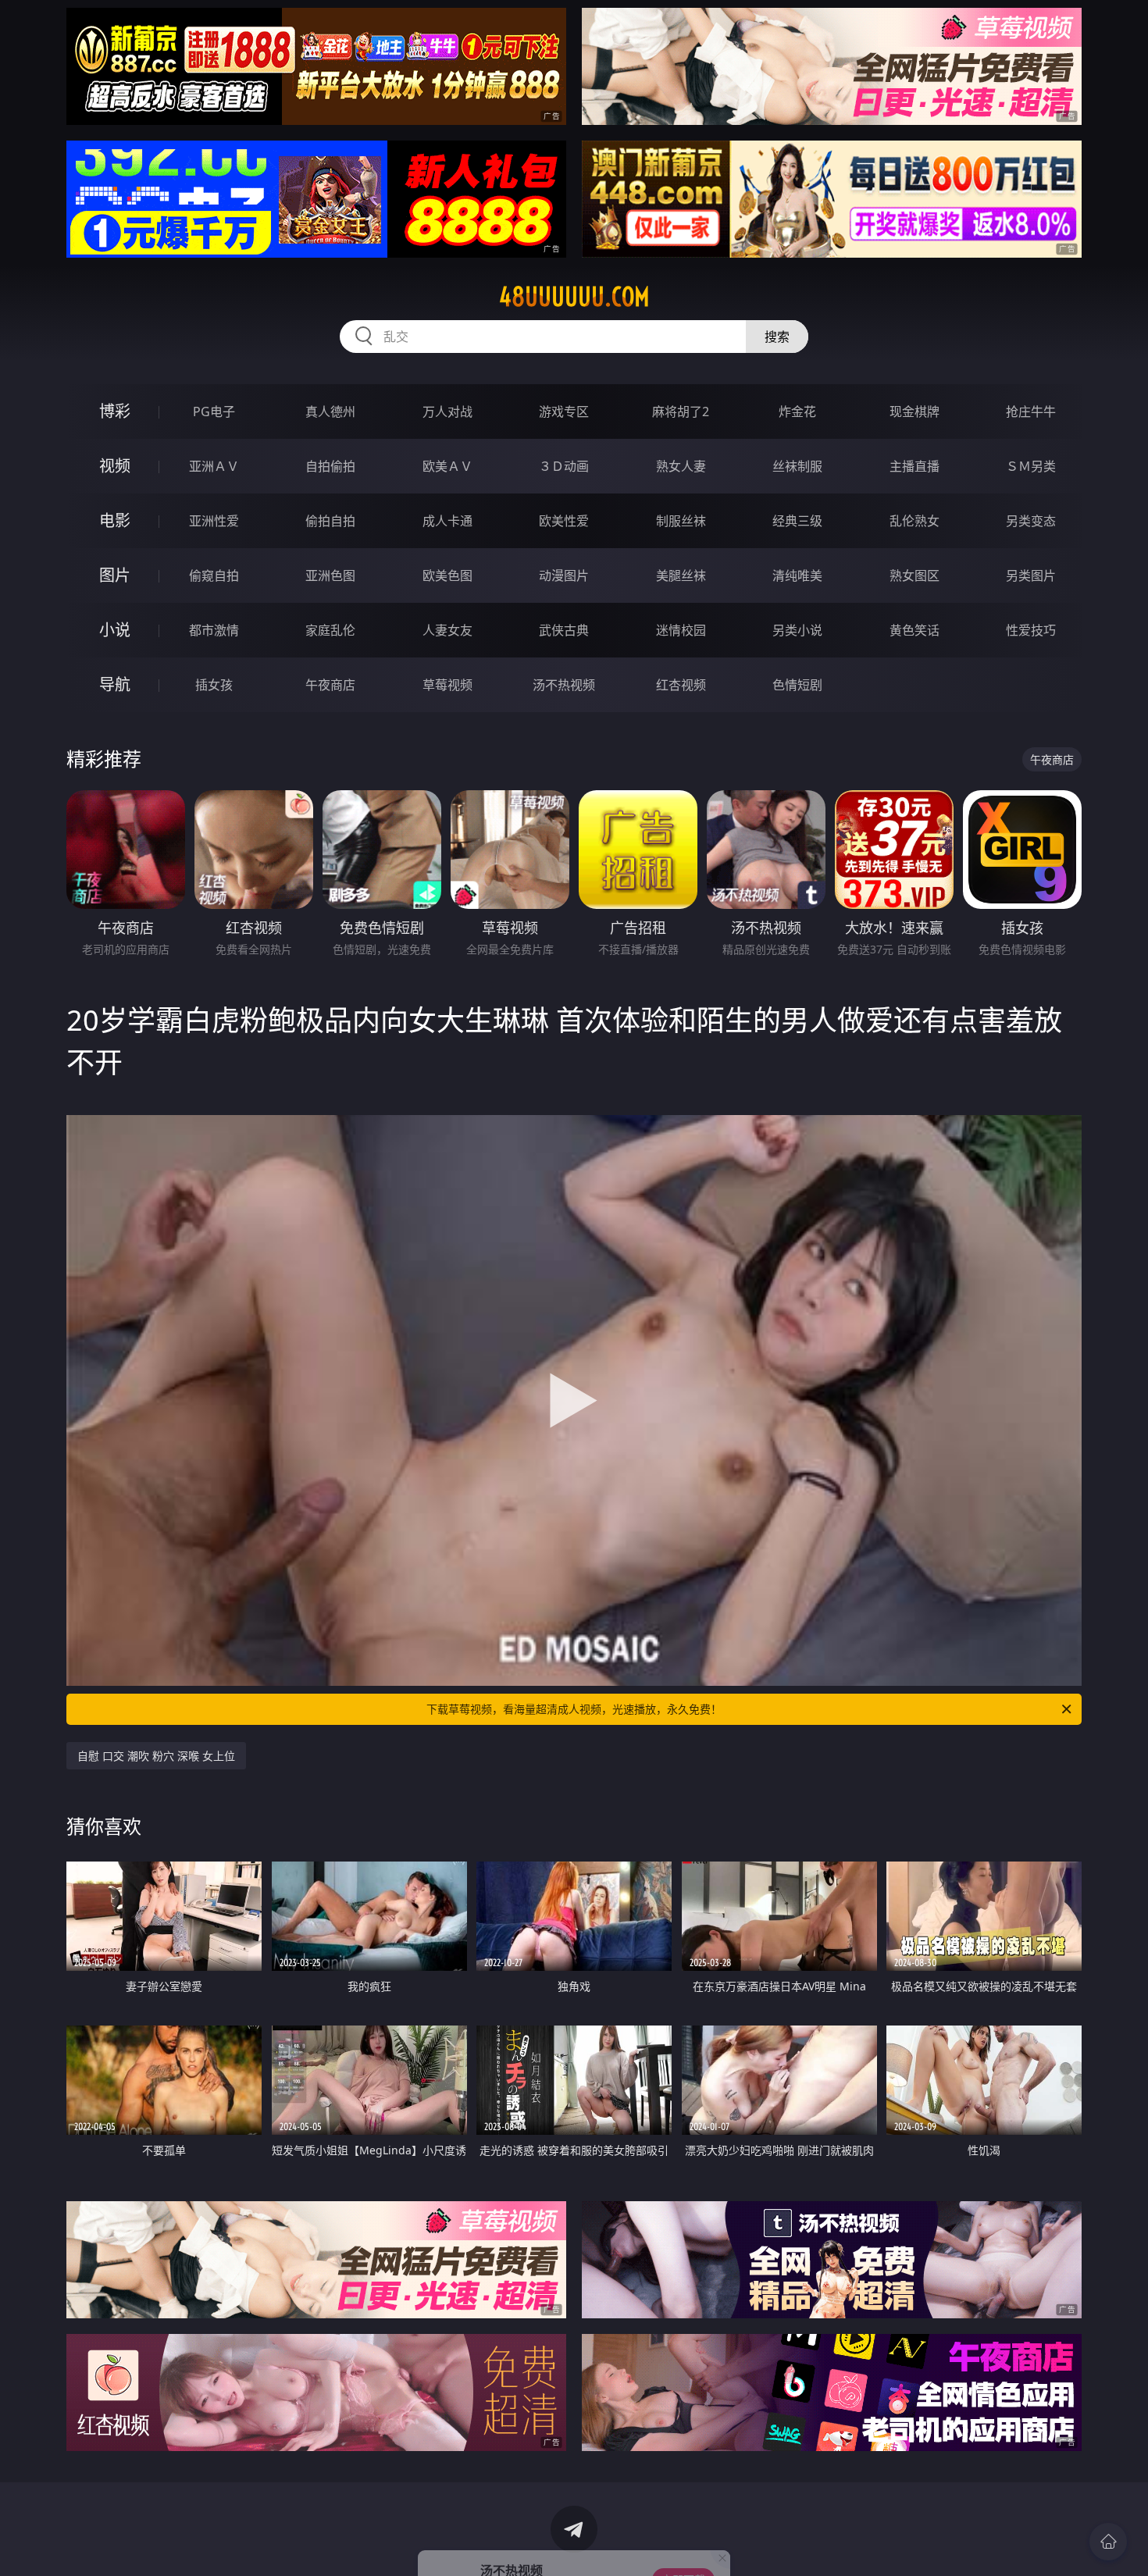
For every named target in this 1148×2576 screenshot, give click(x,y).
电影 (115, 520)
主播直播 (914, 466)
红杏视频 (681, 685)
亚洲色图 (330, 575)
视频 (115, 466)
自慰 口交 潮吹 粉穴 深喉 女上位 (156, 1756)
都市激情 (214, 630)
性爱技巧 (1031, 630)
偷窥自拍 (214, 575)
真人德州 (330, 412)
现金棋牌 (914, 412)
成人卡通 (447, 521)
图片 (115, 575)
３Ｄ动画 (564, 466)
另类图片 (1031, 575)
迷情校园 (681, 630)
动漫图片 (564, 575)
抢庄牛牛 (1031, 412)
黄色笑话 (914, 630)
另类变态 (1031, 521)
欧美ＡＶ (447, 466)
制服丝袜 (681, 521)
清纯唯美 (797, 575)
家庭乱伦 (330, 630)
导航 (115, 684)
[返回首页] (1108, 2542)
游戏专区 (564, 412)
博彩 (115, 411)
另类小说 (797, 630)
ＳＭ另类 (1031, 466)
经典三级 (797, 521)
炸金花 (797, 412)
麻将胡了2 (681, 412)
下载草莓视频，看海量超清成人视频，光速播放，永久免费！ (574, 1709)
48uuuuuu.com (574, 297)
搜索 (777, 337)
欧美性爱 (564, 521)
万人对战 (447, 412)
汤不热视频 (564, 685)
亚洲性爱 (214, 521)
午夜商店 (330, 685)
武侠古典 (564, 630)
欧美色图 (447, 575)
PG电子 (214, 412)
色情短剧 (797, 685)
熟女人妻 (681, 466)
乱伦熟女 (914, 521)
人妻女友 (447, 630)
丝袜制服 (797, 466)
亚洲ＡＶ (214, 466)
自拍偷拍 (330, 466)
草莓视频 (447, 685)
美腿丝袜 (681, 575)
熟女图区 (914, 575)
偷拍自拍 (330, 521)
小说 (115, 630)
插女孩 (214, 685)
